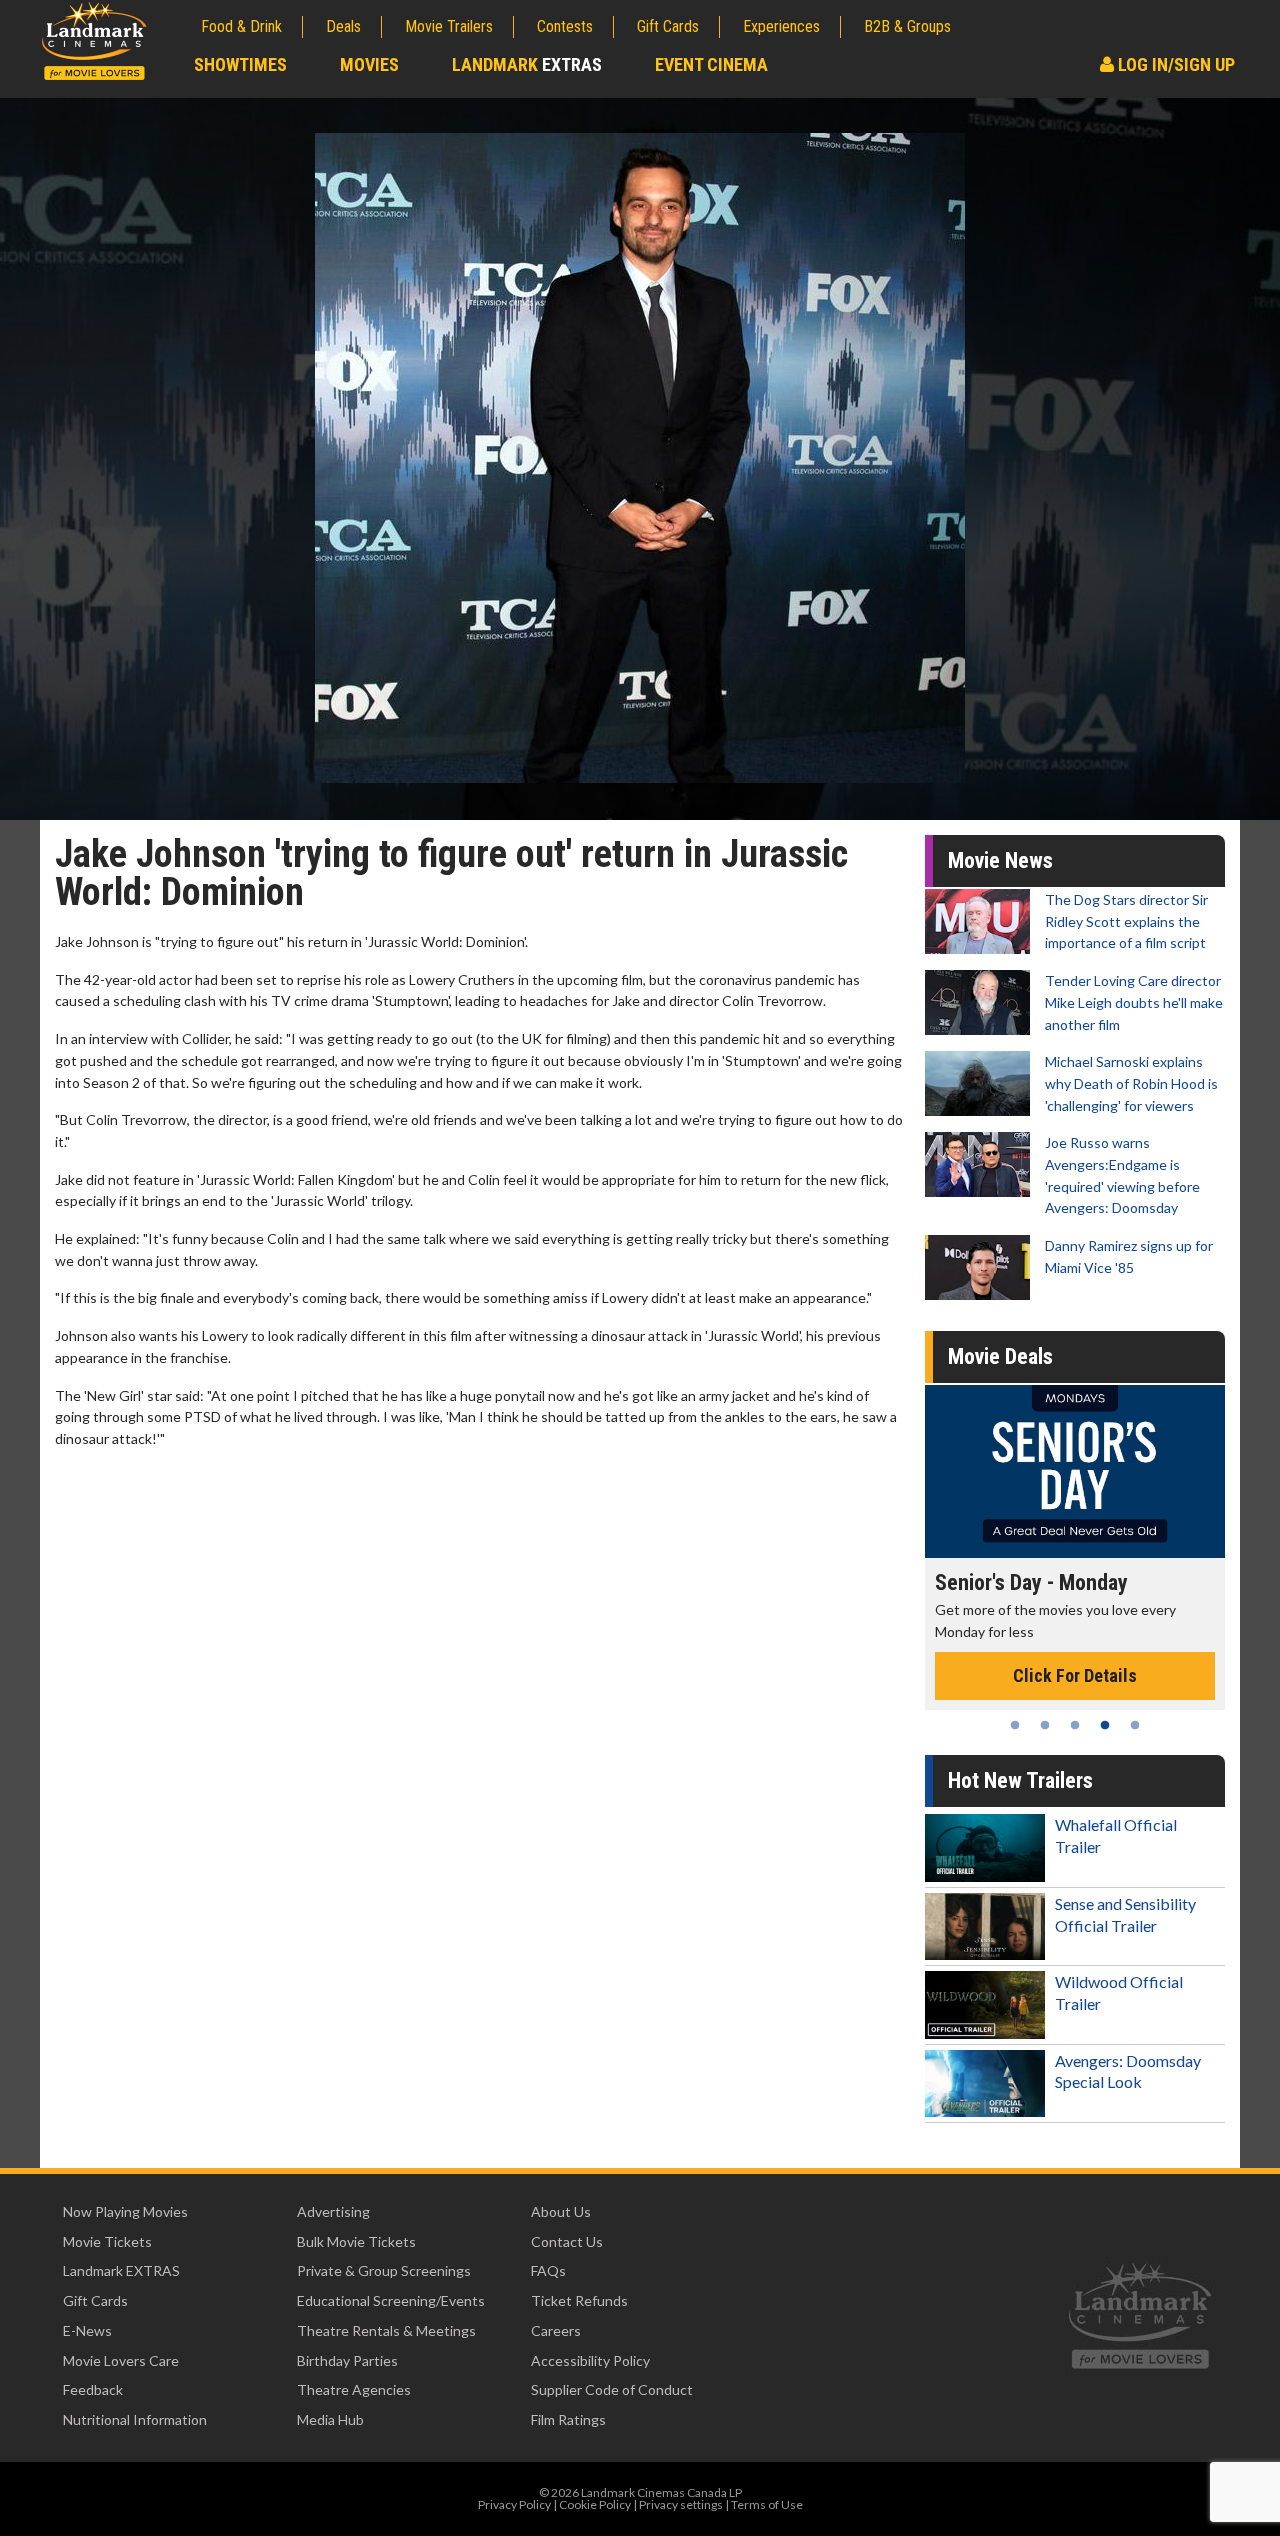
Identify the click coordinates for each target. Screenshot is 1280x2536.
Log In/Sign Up (1174, 64)
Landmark (527, 64)
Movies (369, 64)
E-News (87, 2330)
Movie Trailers (449, 26)
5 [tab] (1135, 1725)
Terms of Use (767, 2504)
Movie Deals (1000, 1356)
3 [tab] (1075, 1725)
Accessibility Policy (590, 2360)
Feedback (93, 2389)
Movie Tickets (107, 2241)
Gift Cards (668, 26)
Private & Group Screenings (384, 2270)
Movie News (1000, 860)
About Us (561, 2211)
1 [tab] (1015, 1725)
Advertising (333, 2211)
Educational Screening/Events (391, 2300)
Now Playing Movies (125, 2211)
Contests (565, 26)
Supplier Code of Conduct (612, 2389)
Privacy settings (681, 2504)
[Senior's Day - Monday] (1009, 1471)
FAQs (548, 2270)
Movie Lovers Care (121, 2360)
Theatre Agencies (354, 2389)
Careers (556, 2330)
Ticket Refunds (579, 2300)
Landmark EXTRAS (121, 2270)
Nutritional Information (135, 2419)
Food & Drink (241, 26)
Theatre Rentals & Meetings (386, 2330)
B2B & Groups (907, 26)
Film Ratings (568, 2419)
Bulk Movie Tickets (356, 2241)
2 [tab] (1045, 1725)
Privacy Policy (514, 2504)
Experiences (781, 26)
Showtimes (240, 64)
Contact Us (567, 2241)
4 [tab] (1105, 1725)
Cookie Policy (595, 2504)
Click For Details (1009, 1675)
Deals (343, 26)
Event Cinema (711, 64)
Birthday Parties (347, 2360)
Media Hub (330, 2419)
